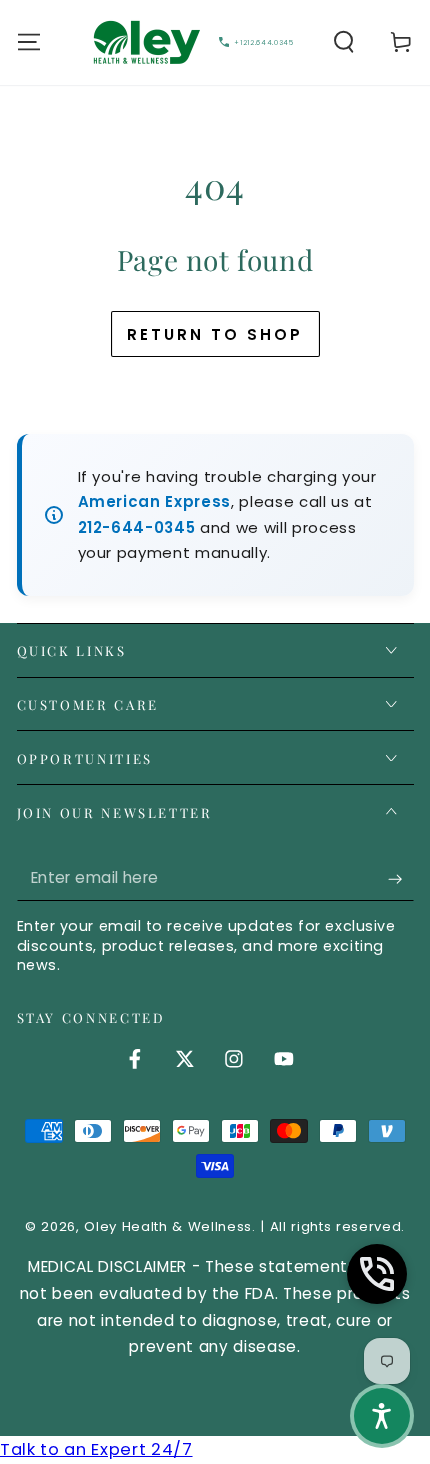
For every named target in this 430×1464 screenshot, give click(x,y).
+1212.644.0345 (263, 42)
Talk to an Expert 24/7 (96, 1449)
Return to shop (215, 334)
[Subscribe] (400, 878)
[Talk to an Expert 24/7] (377, 1274)
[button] (344, 42)
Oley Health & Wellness (168, 1226)
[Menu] (28, 42)
